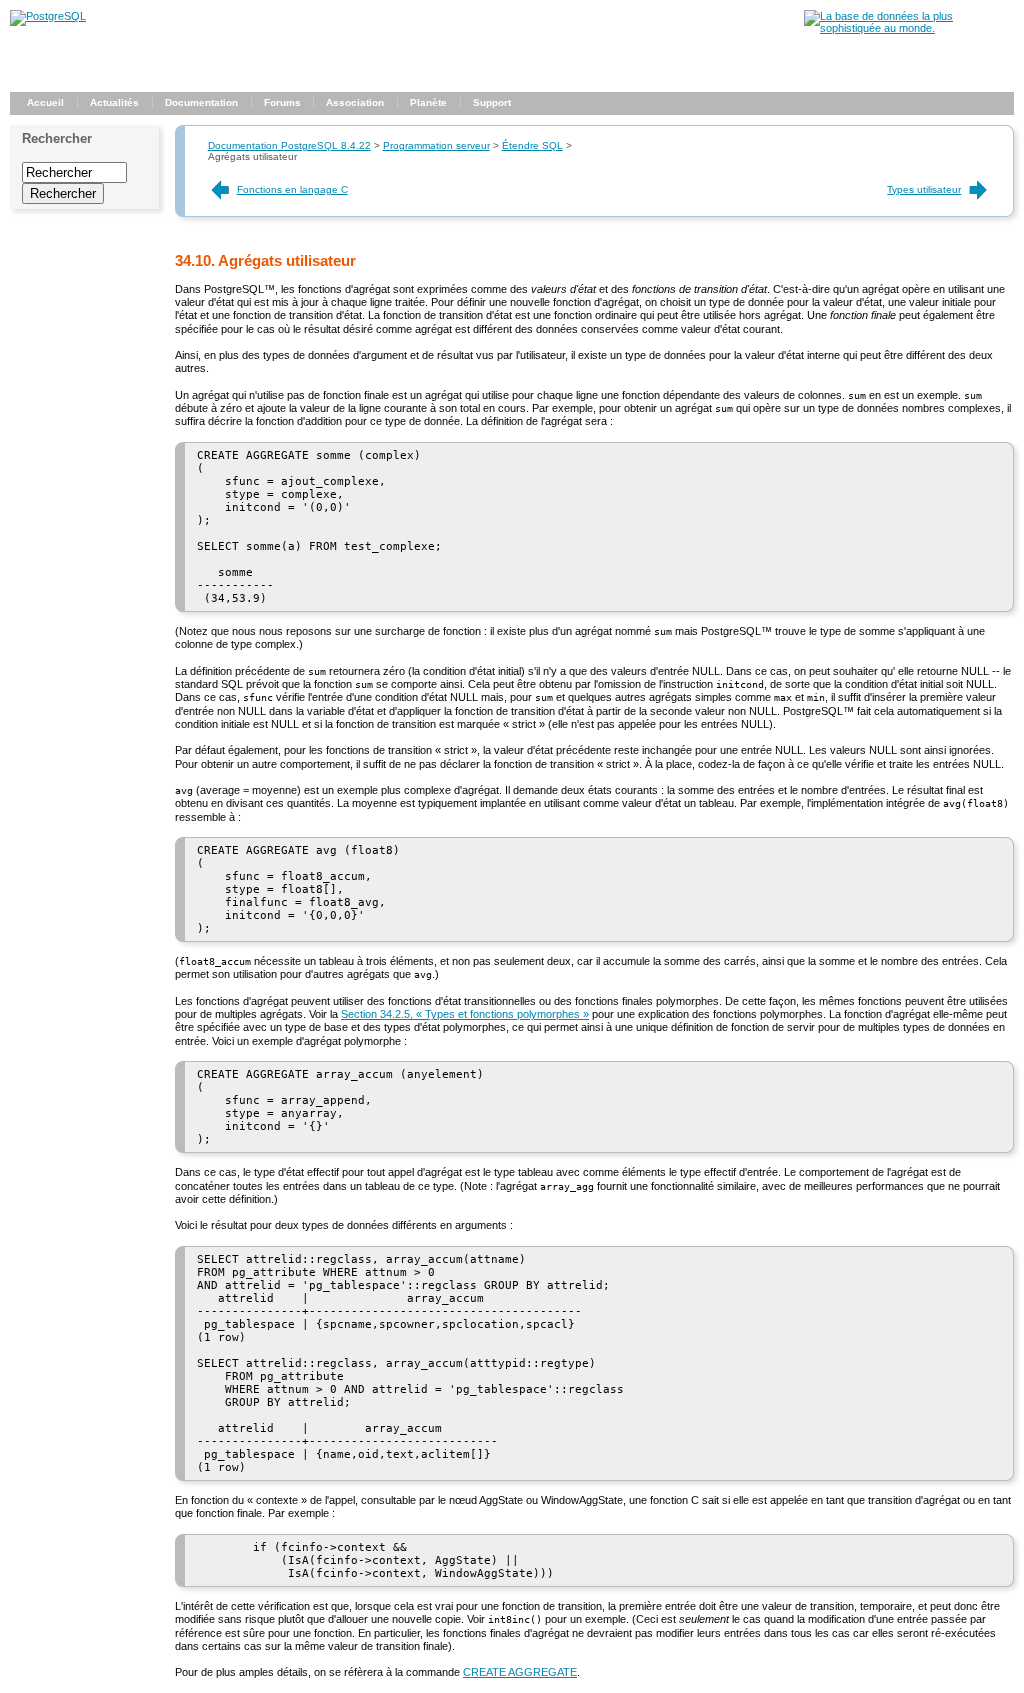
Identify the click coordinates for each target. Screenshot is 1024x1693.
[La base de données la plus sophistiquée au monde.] (909, 28)
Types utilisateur (924, 189)
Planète (428, 102)
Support (492, 102)
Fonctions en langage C (292, 189)
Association (355, 102)
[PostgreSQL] (48, 16)
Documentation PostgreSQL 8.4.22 (289, 145)
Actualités (114, 102)
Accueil (45, 102)
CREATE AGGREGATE (520, 1672)
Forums (282, 102)
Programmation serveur (436, 145)
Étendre (532, 145)
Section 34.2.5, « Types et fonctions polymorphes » (465, 1014)
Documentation (201, 102)
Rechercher (57, 138)
